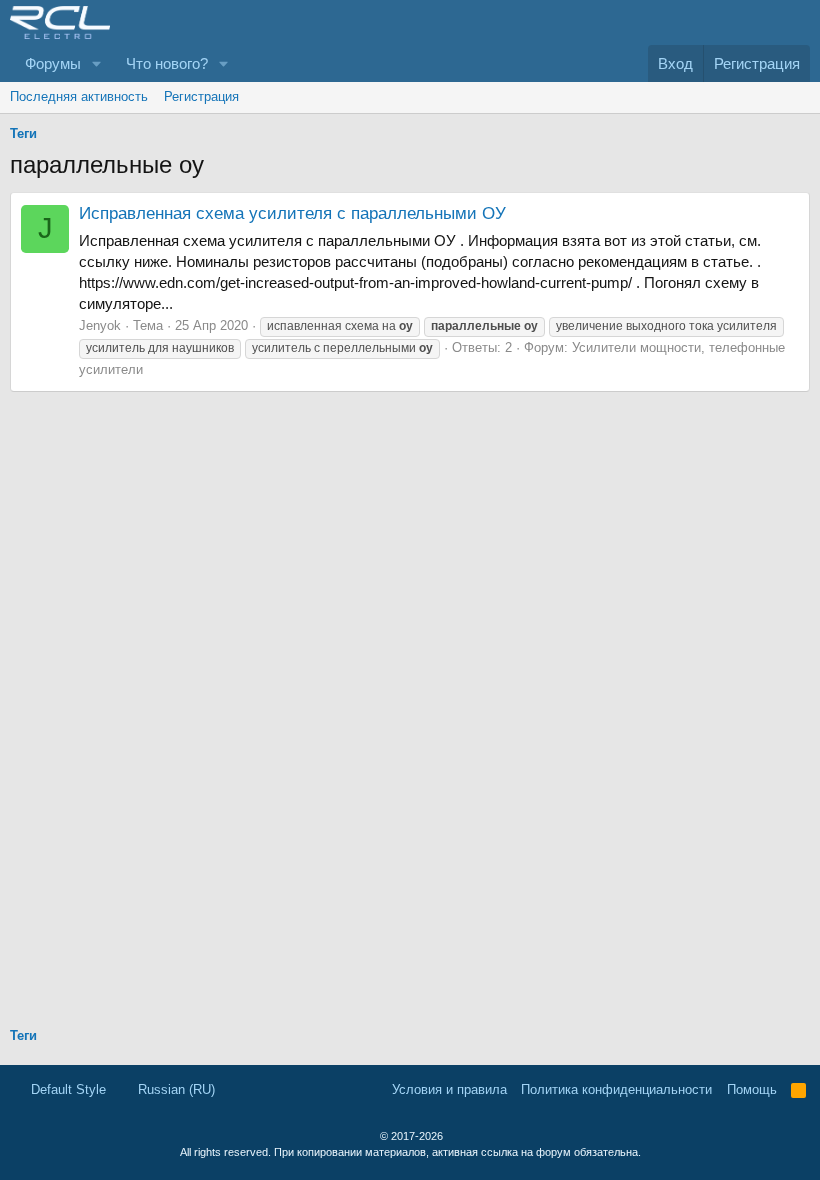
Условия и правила (449, 1089)
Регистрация (201, 96)
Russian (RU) (174, 1089)
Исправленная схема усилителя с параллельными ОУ (292, 213)
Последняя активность (79, 96)
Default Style (66, 1089)
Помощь (752, 1089)
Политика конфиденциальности (616, 1089)
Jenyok (100, 325)
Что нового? (167, 63)
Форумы (53, 63)
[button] (97, 63)
